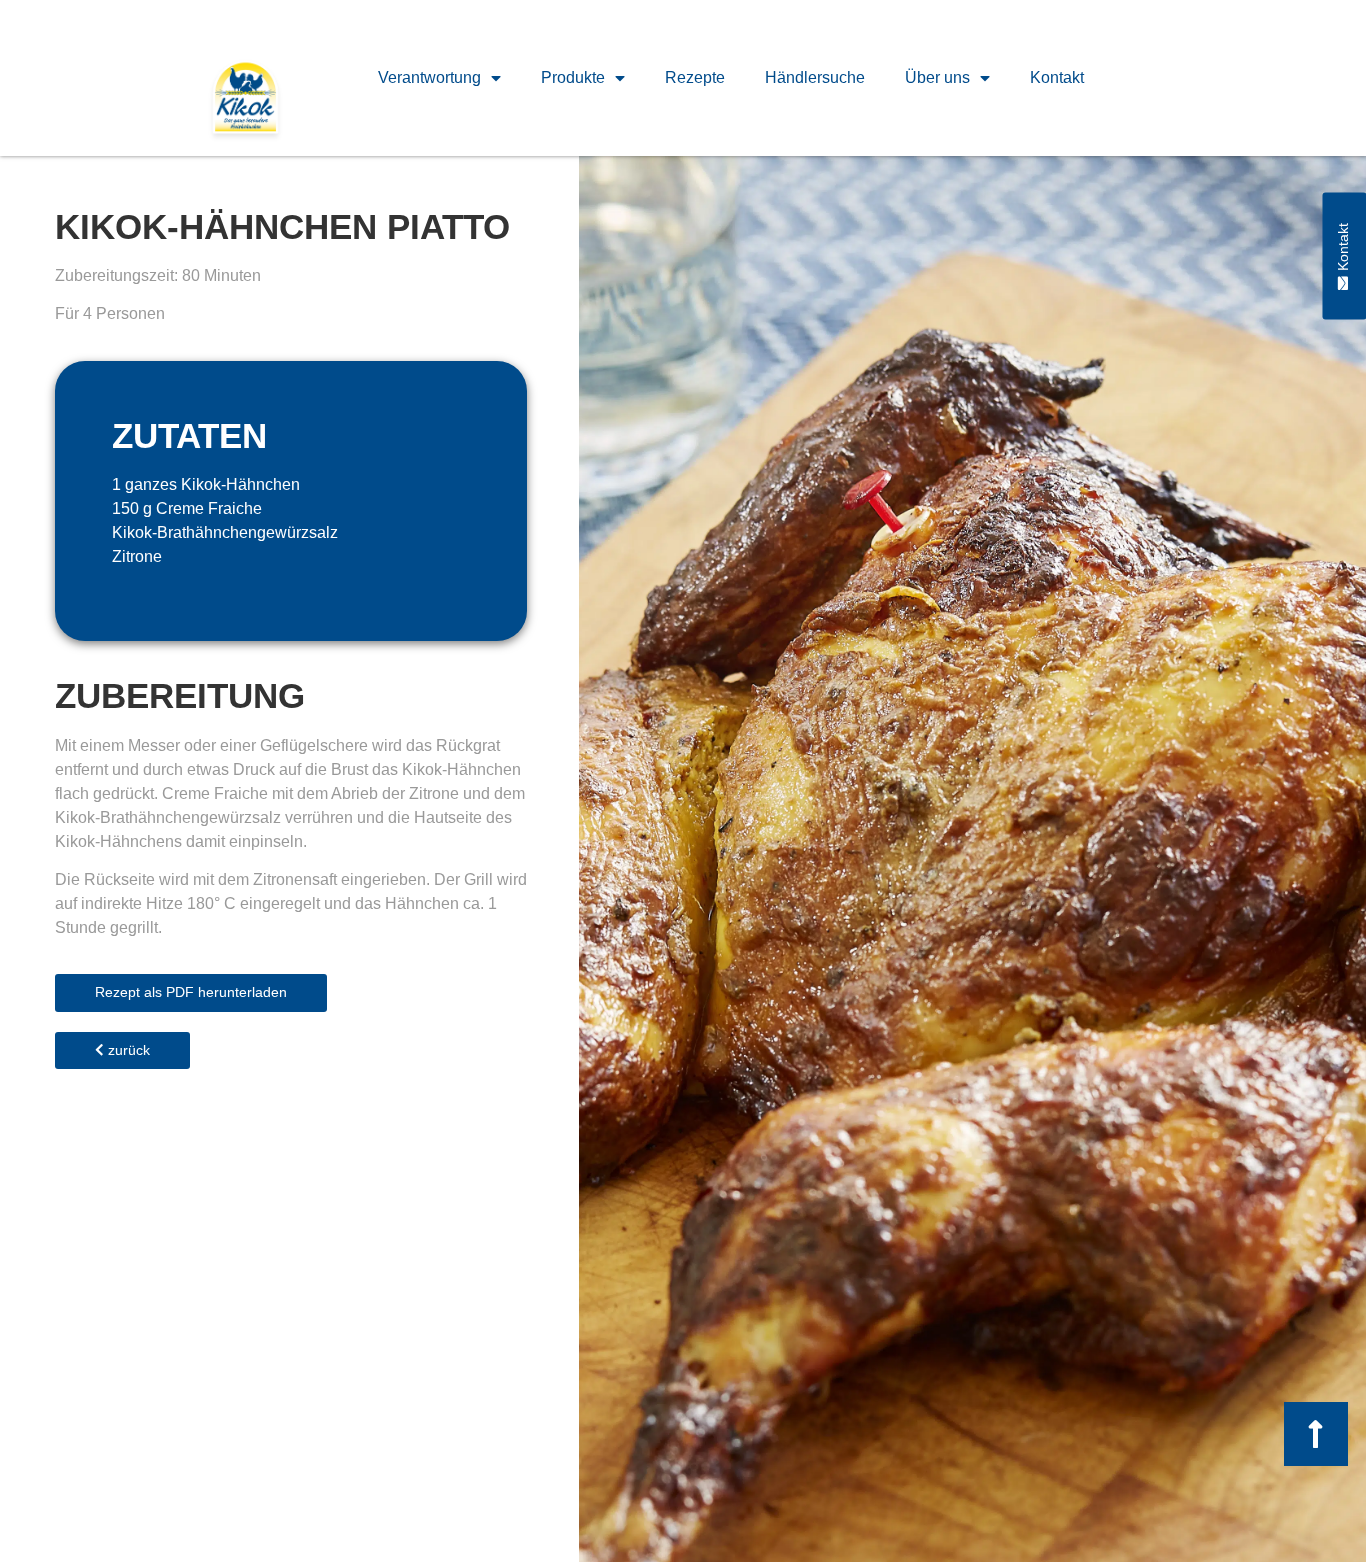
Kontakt (1057, 77)
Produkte (573, 77)
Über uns (937, 77)
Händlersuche (815, 77)
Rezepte (695, 77)
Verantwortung (429, 77)
